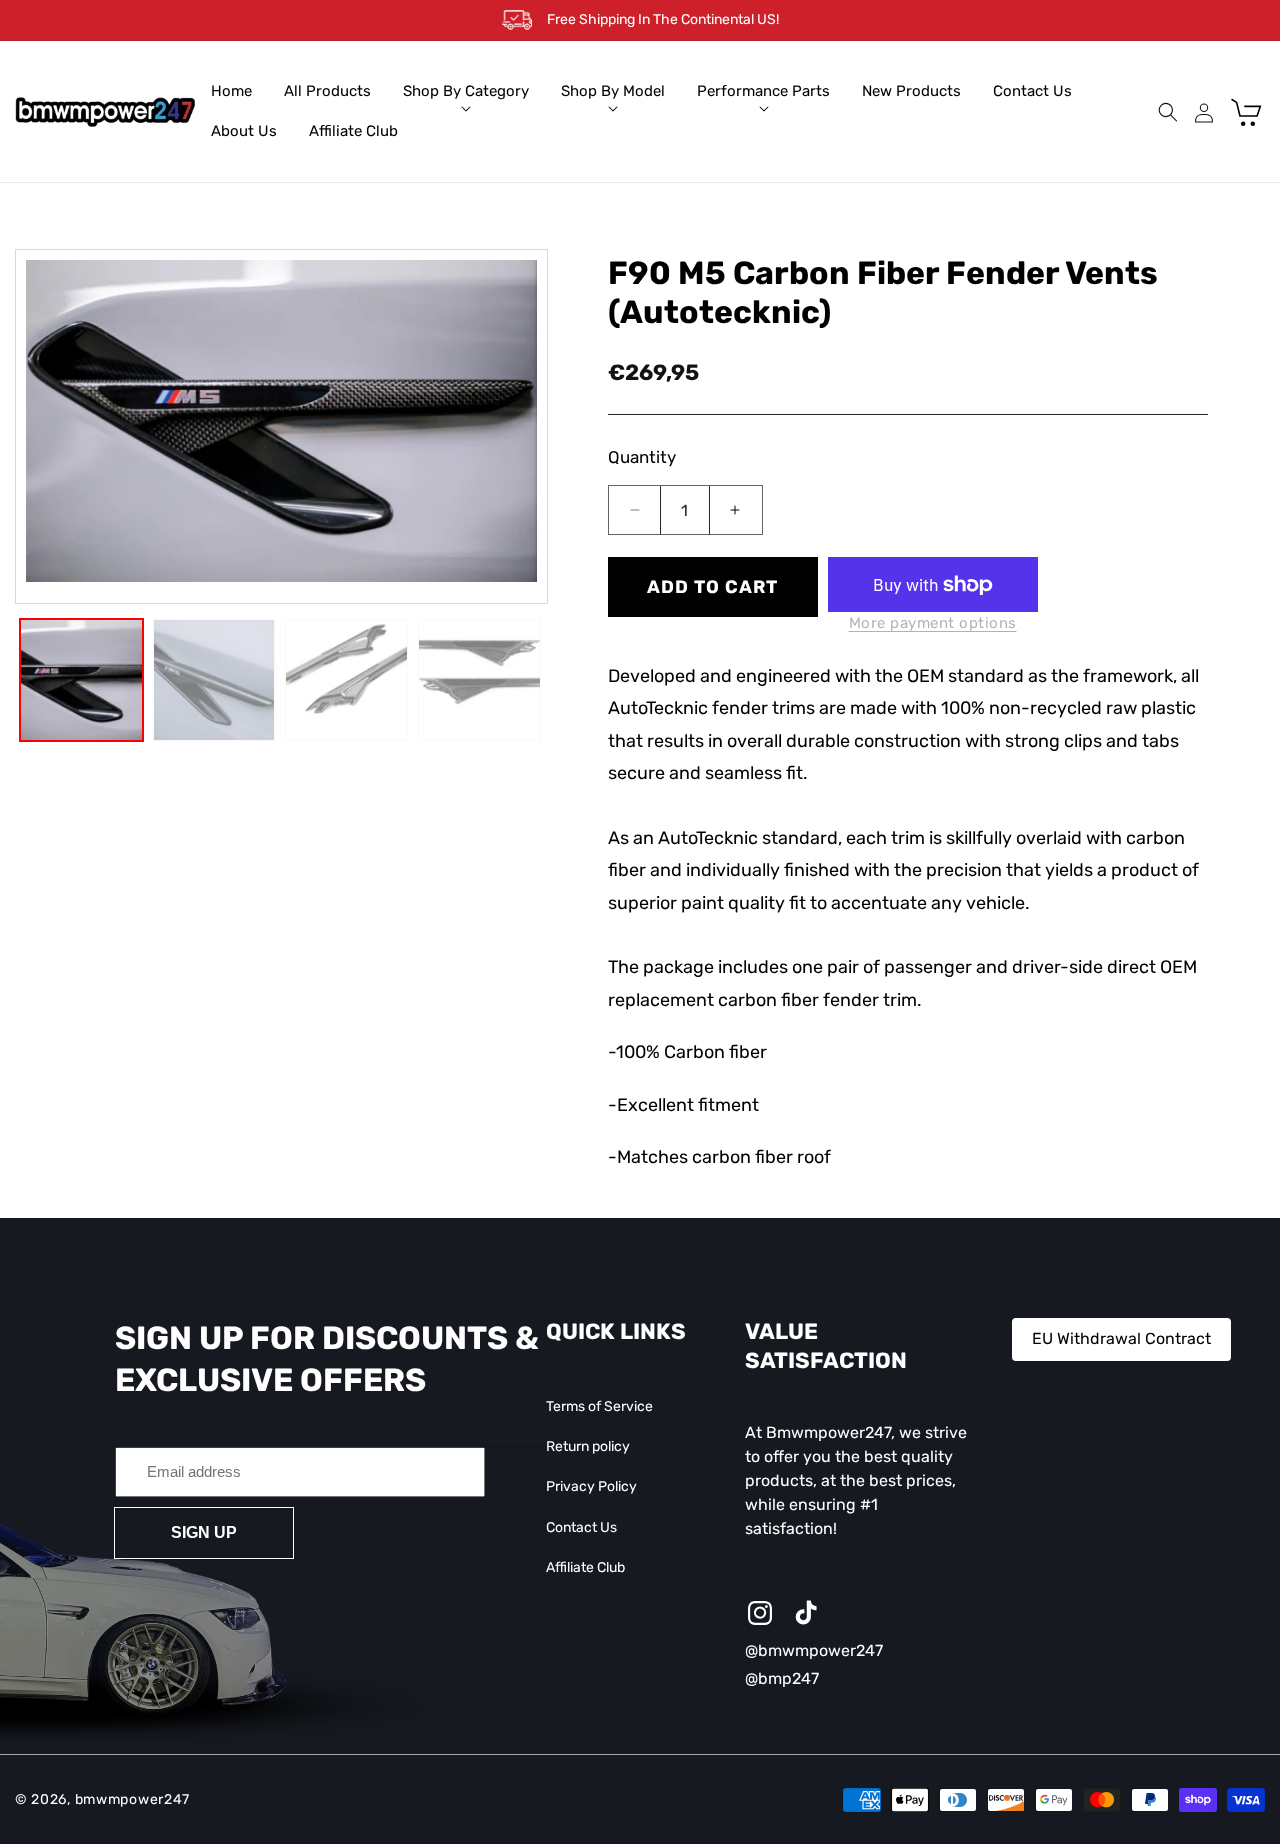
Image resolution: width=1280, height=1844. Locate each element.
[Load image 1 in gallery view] (81, 680)
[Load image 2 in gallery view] (214, 680)
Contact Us (581, 1526)
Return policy (588, 1446)
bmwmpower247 (132, 1799)
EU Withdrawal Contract (1121, 1338)
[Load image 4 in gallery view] (479, 680)
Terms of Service (599, 1406)
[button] (466, 92)
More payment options (933, 623)
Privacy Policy (591, 1486)
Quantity (642, 457)
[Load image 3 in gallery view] (346, 680)
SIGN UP (204, 1531)
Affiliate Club (585, 1567)
